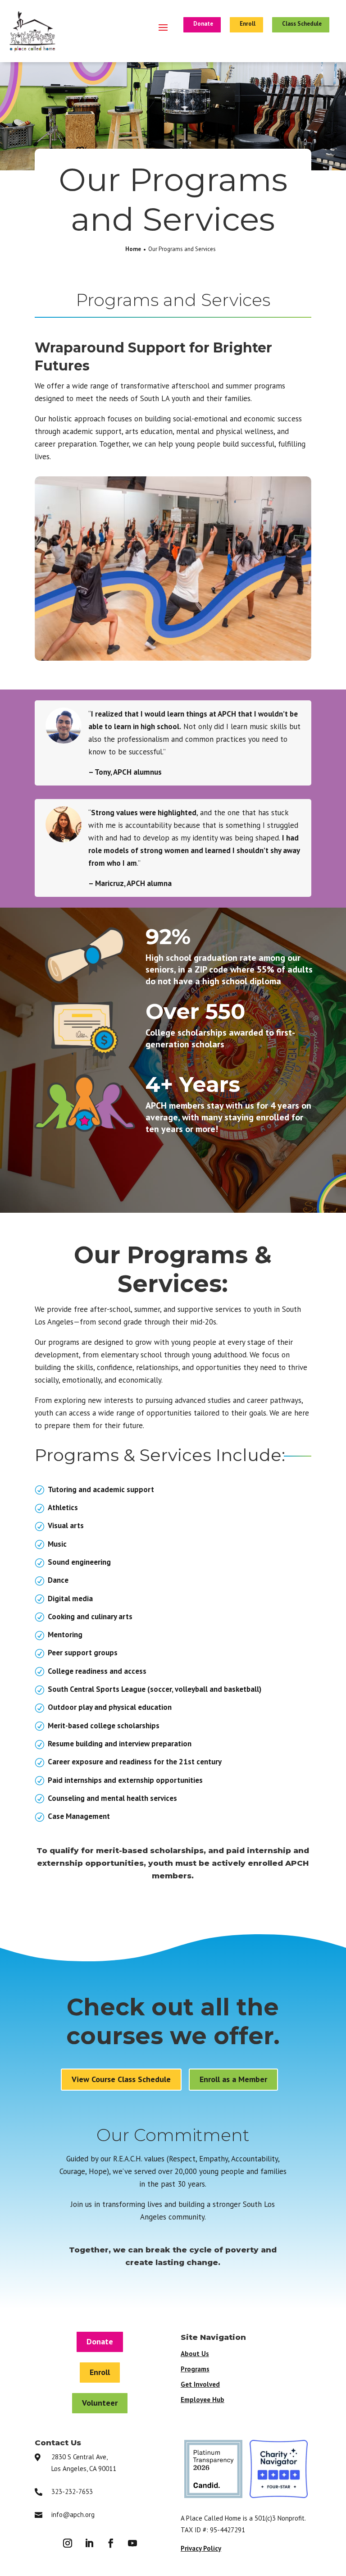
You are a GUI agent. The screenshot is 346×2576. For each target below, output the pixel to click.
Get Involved (200, 2384)
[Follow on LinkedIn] (89, 2543)
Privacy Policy (201, 2548)
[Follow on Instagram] (68, 2543)
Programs (195, 2369)
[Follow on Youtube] (132, 2543)
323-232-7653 (72, 2492)
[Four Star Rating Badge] (279, 2495)
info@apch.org (73, 2514)
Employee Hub (203, 2400)
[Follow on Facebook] (111, 2543)
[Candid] (213, 2495)
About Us (195, 2354)
